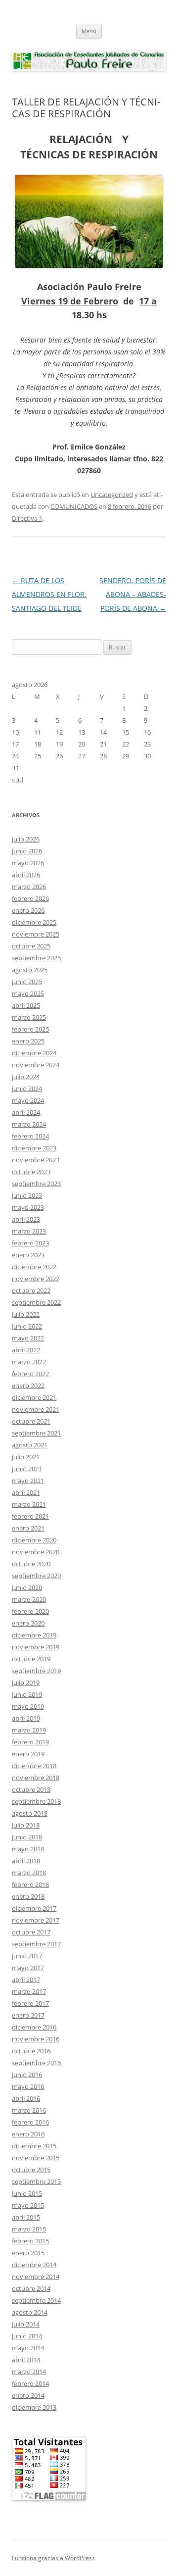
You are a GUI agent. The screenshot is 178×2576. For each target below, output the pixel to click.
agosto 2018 (30, 1813)
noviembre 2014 (36, 2277)
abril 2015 (26, 2217)
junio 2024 (27, 1089)
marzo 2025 (29, 1017)
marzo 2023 (29, 1231)
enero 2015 (28, 2253)
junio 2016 (27, 2075)
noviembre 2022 (36, 1279)
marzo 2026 (29, 887)
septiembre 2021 (36, 1433)
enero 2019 (28, 1754)
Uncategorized (112, 495)
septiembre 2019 (36, 1671)
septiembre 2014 (36, 2300)
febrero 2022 (30, 1374)
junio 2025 (27, 982)
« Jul (18, 780)
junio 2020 (27, 1587)
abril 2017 (26, 1980)
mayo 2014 (28, 2348)
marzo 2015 (29, 2229)
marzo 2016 (29, 2110)
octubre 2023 (31, 1172)
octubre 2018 (31, 1789)
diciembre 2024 (34, 1053)
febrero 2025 (30, 1029)
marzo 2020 (29, 1599)
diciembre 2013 (34, 2407)
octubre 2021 (31, 1421)
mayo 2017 (28, 1968)
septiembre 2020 (36, 1576)
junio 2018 (27, 1837)
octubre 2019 (31, 1659)
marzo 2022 (29, 1362)
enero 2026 (28, 910)
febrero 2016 (30, 2122)
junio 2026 (27, 851)
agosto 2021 (30, 1445)
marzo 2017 (29, 1991)
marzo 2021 (29, 1504)
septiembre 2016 (36, 2063)
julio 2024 (26, 1077)
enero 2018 (28, 1896)
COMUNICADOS (74, 506)
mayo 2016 (28, 2086)
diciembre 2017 (34, 1908)
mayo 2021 (28, 1481)
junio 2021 (27, 1469)
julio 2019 (26, 1683)
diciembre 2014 (34, 2265)
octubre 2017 (31, 1932)
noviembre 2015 (36, 2158)
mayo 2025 (28, 993)
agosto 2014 (30, 2312)
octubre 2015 (31, 2170)
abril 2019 (26, 1718)
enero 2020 (28, 1623)
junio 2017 (27, 1956)
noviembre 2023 (36, 1160)
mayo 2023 (28, 1207)
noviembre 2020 (36, 1552)
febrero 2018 (30, 1884)
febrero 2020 (30, 1611)
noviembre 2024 (36, 1065)
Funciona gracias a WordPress (53, 2558)
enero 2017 (28, 2015)
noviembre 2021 (36, 1409)
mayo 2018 (28, 1849)
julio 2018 (26, 1825)
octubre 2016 (31, 2051)
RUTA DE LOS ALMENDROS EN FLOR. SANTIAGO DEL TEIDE (49, 594)
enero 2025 (28, 1041)
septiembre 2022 (36, 1302)
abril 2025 (26, 1005)
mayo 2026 (28, 863)
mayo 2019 (28, 1706)
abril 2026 (26, 875)
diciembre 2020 (34, 1540)
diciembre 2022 (34, 1267)
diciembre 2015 (34, 2146)
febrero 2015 (30, 2241)
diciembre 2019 (34, 1635)
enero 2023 (28, 1255)
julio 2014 (26, 2324)
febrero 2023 (30, 1243)
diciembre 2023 (34, 1148)
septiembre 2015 (36, 2181)
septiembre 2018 (36, 1801)
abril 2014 (26, 2360)
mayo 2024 (28, 1100)
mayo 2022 (28, 1338)
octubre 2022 (31, 1290)
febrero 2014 (30, 2383)
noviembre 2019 (36, 1647)
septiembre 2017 (36, 1944)
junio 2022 (27, 1326)
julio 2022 (26, 1314)
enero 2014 (28, 2395)
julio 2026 (26, 839)
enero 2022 (28, 1386)
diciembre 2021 (34, 1397)
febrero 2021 (30, 1516)
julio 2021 (26, 1457)
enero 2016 (28, 2134)
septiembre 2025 (36, 958)
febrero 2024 (30, 1136)
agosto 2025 (30, 970)
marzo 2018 (29, 1873)
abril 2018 (26, 1861)
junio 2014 (27, 2336)
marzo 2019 (29, 1730)
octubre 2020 (31, 1564)
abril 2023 (26, 1219)
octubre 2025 (31, 946)
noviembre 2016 (36, 2039)
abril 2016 (26, 2098)
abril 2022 (26, 1350)
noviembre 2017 (36, 1920)
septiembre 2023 (36, 1184)
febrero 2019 (30, 1742)
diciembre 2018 (34, 1766)
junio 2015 (27, 2193)
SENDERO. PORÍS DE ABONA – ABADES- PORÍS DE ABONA (133, 594)
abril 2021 (26, 1492)
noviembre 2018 (36, 1778)
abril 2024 (26, 1112)
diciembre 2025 (34, 922)
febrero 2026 (30, 898)
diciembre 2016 (34, 2027)
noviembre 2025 (36, 934)
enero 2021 (28, 1528)
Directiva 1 (27, 518)
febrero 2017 (30, 2003)
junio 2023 (27, 1195)
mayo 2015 (28, 2205)
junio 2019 (27, 1694)
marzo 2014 (29, 2372)
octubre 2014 (31, 2288)
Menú (89, 31)
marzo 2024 (29, 1124)
